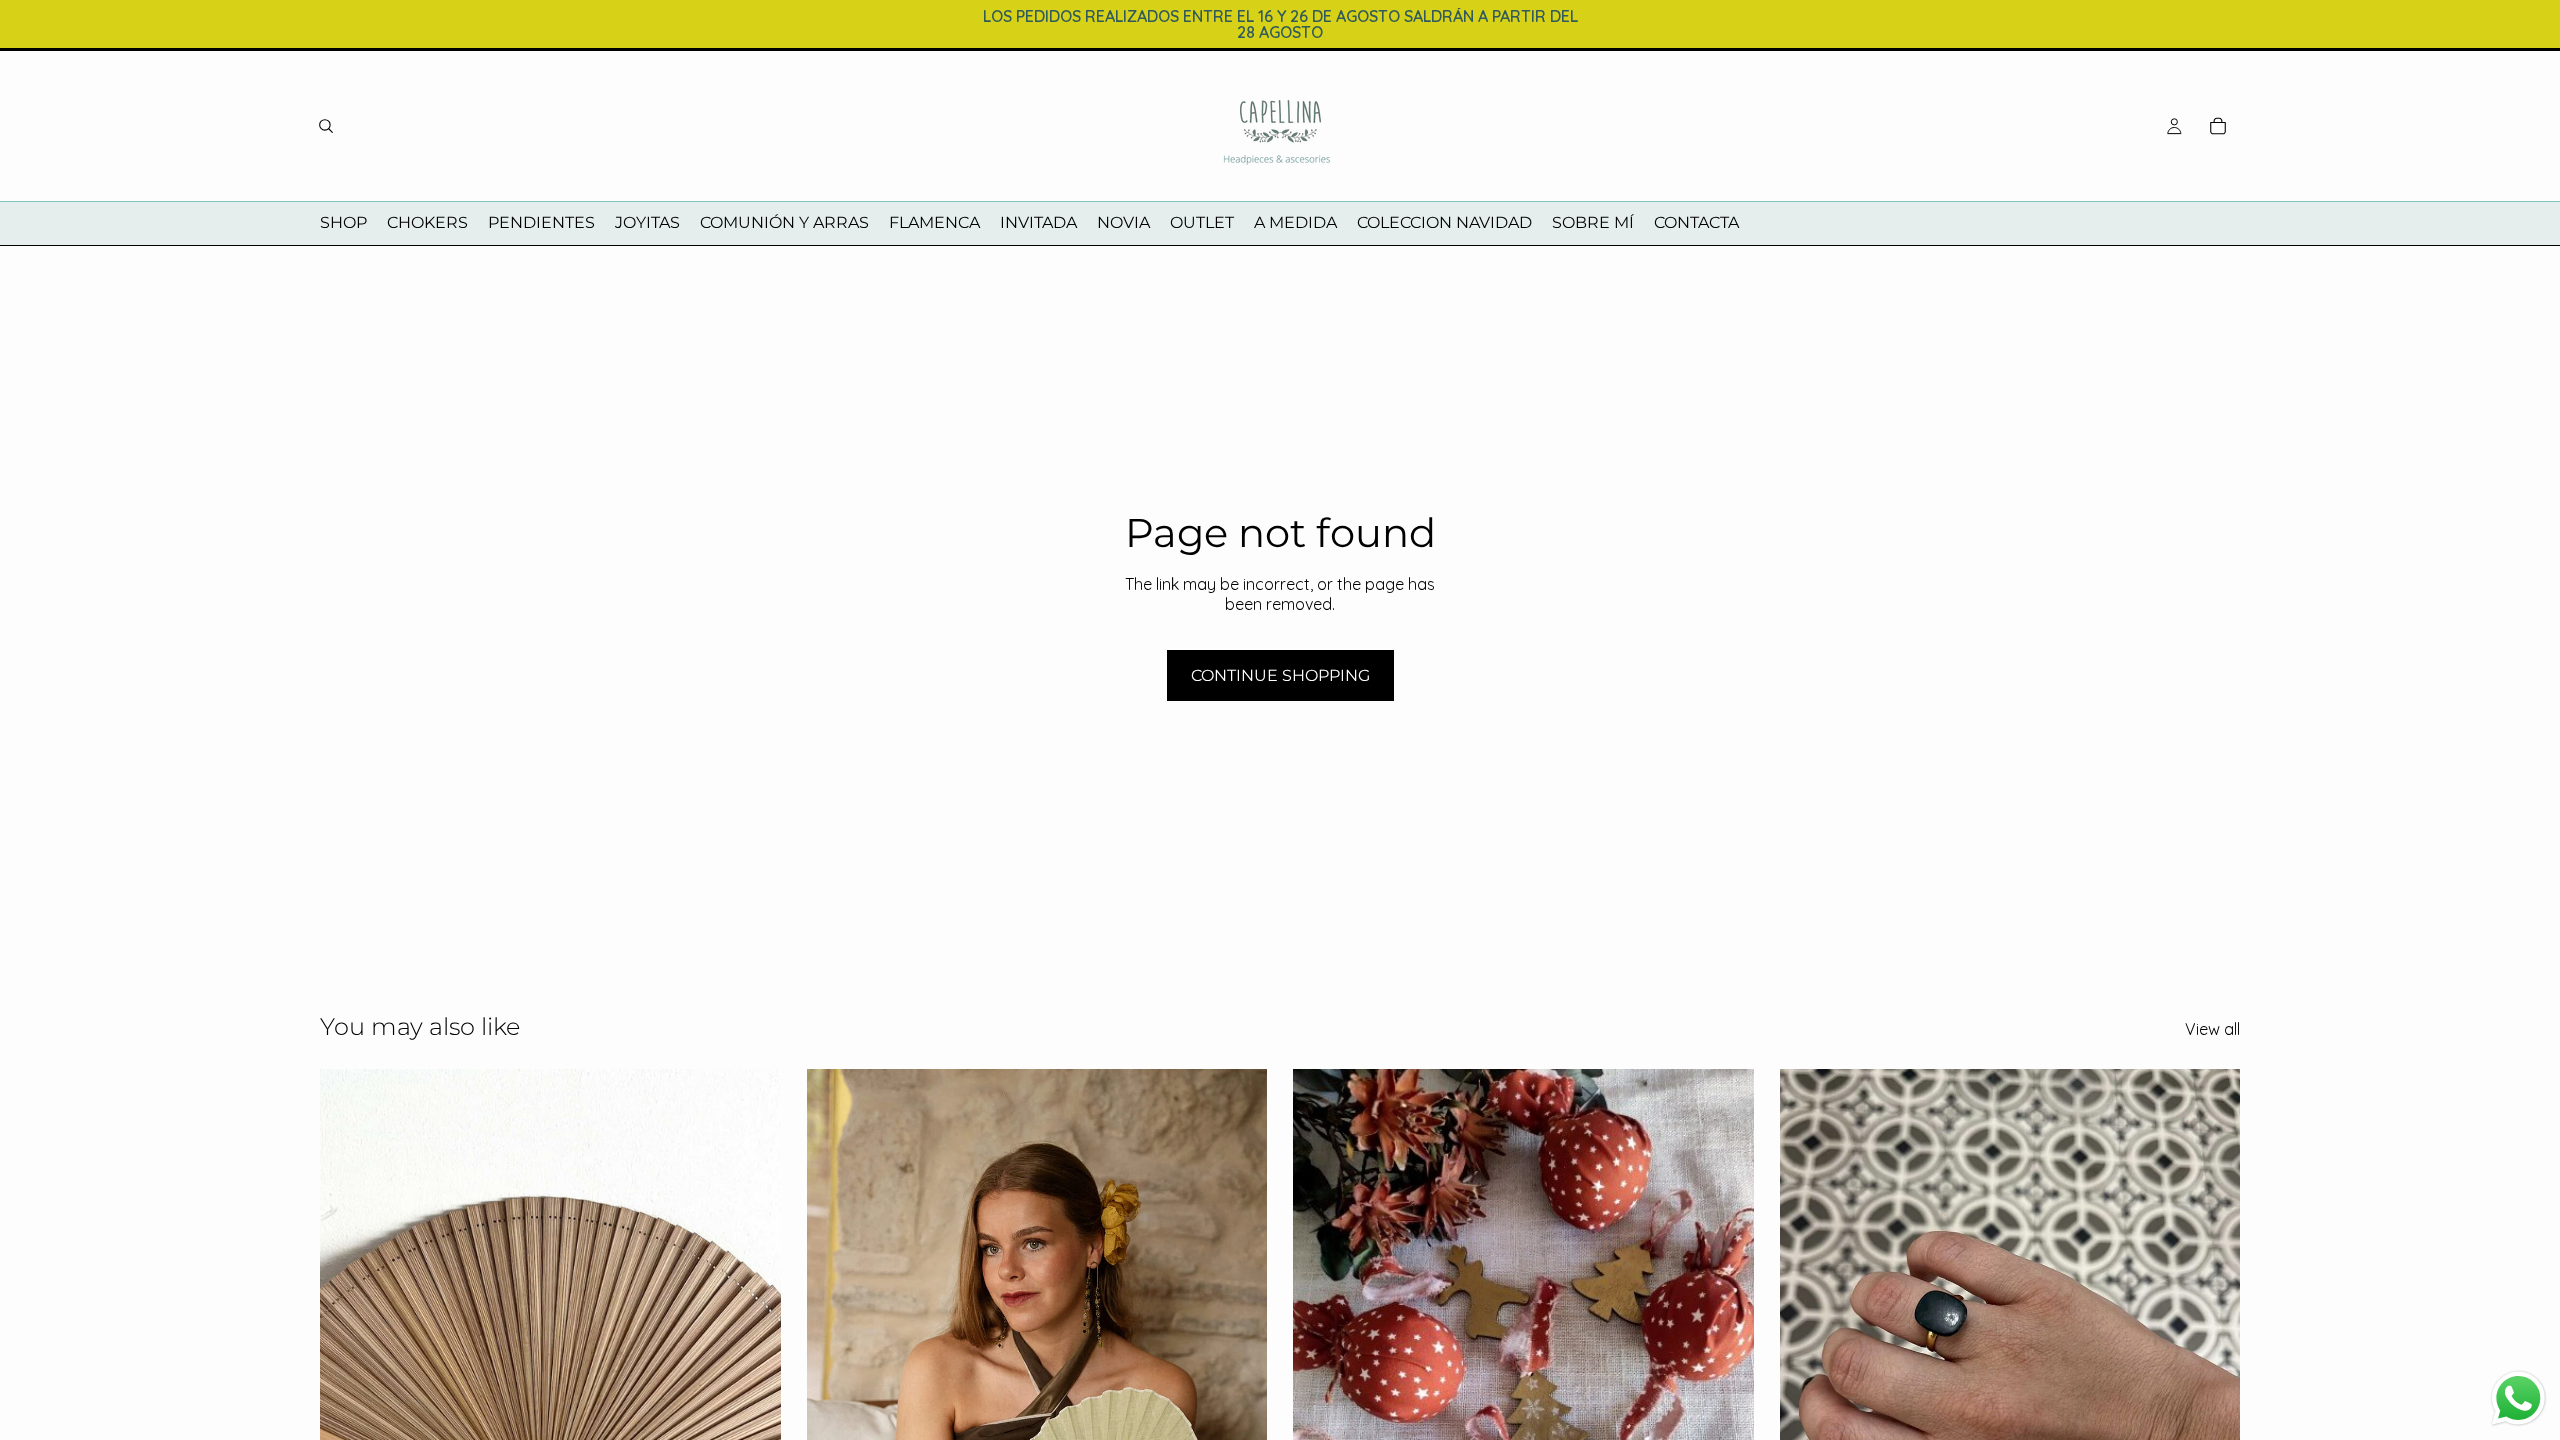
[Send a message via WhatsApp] (2518, 1398)
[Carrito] (2218, 126)
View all (2212, 1029)
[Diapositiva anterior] (350, 1357)
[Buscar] (326, 126)
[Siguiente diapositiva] (751, 1357)
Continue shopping (1280, 675)
